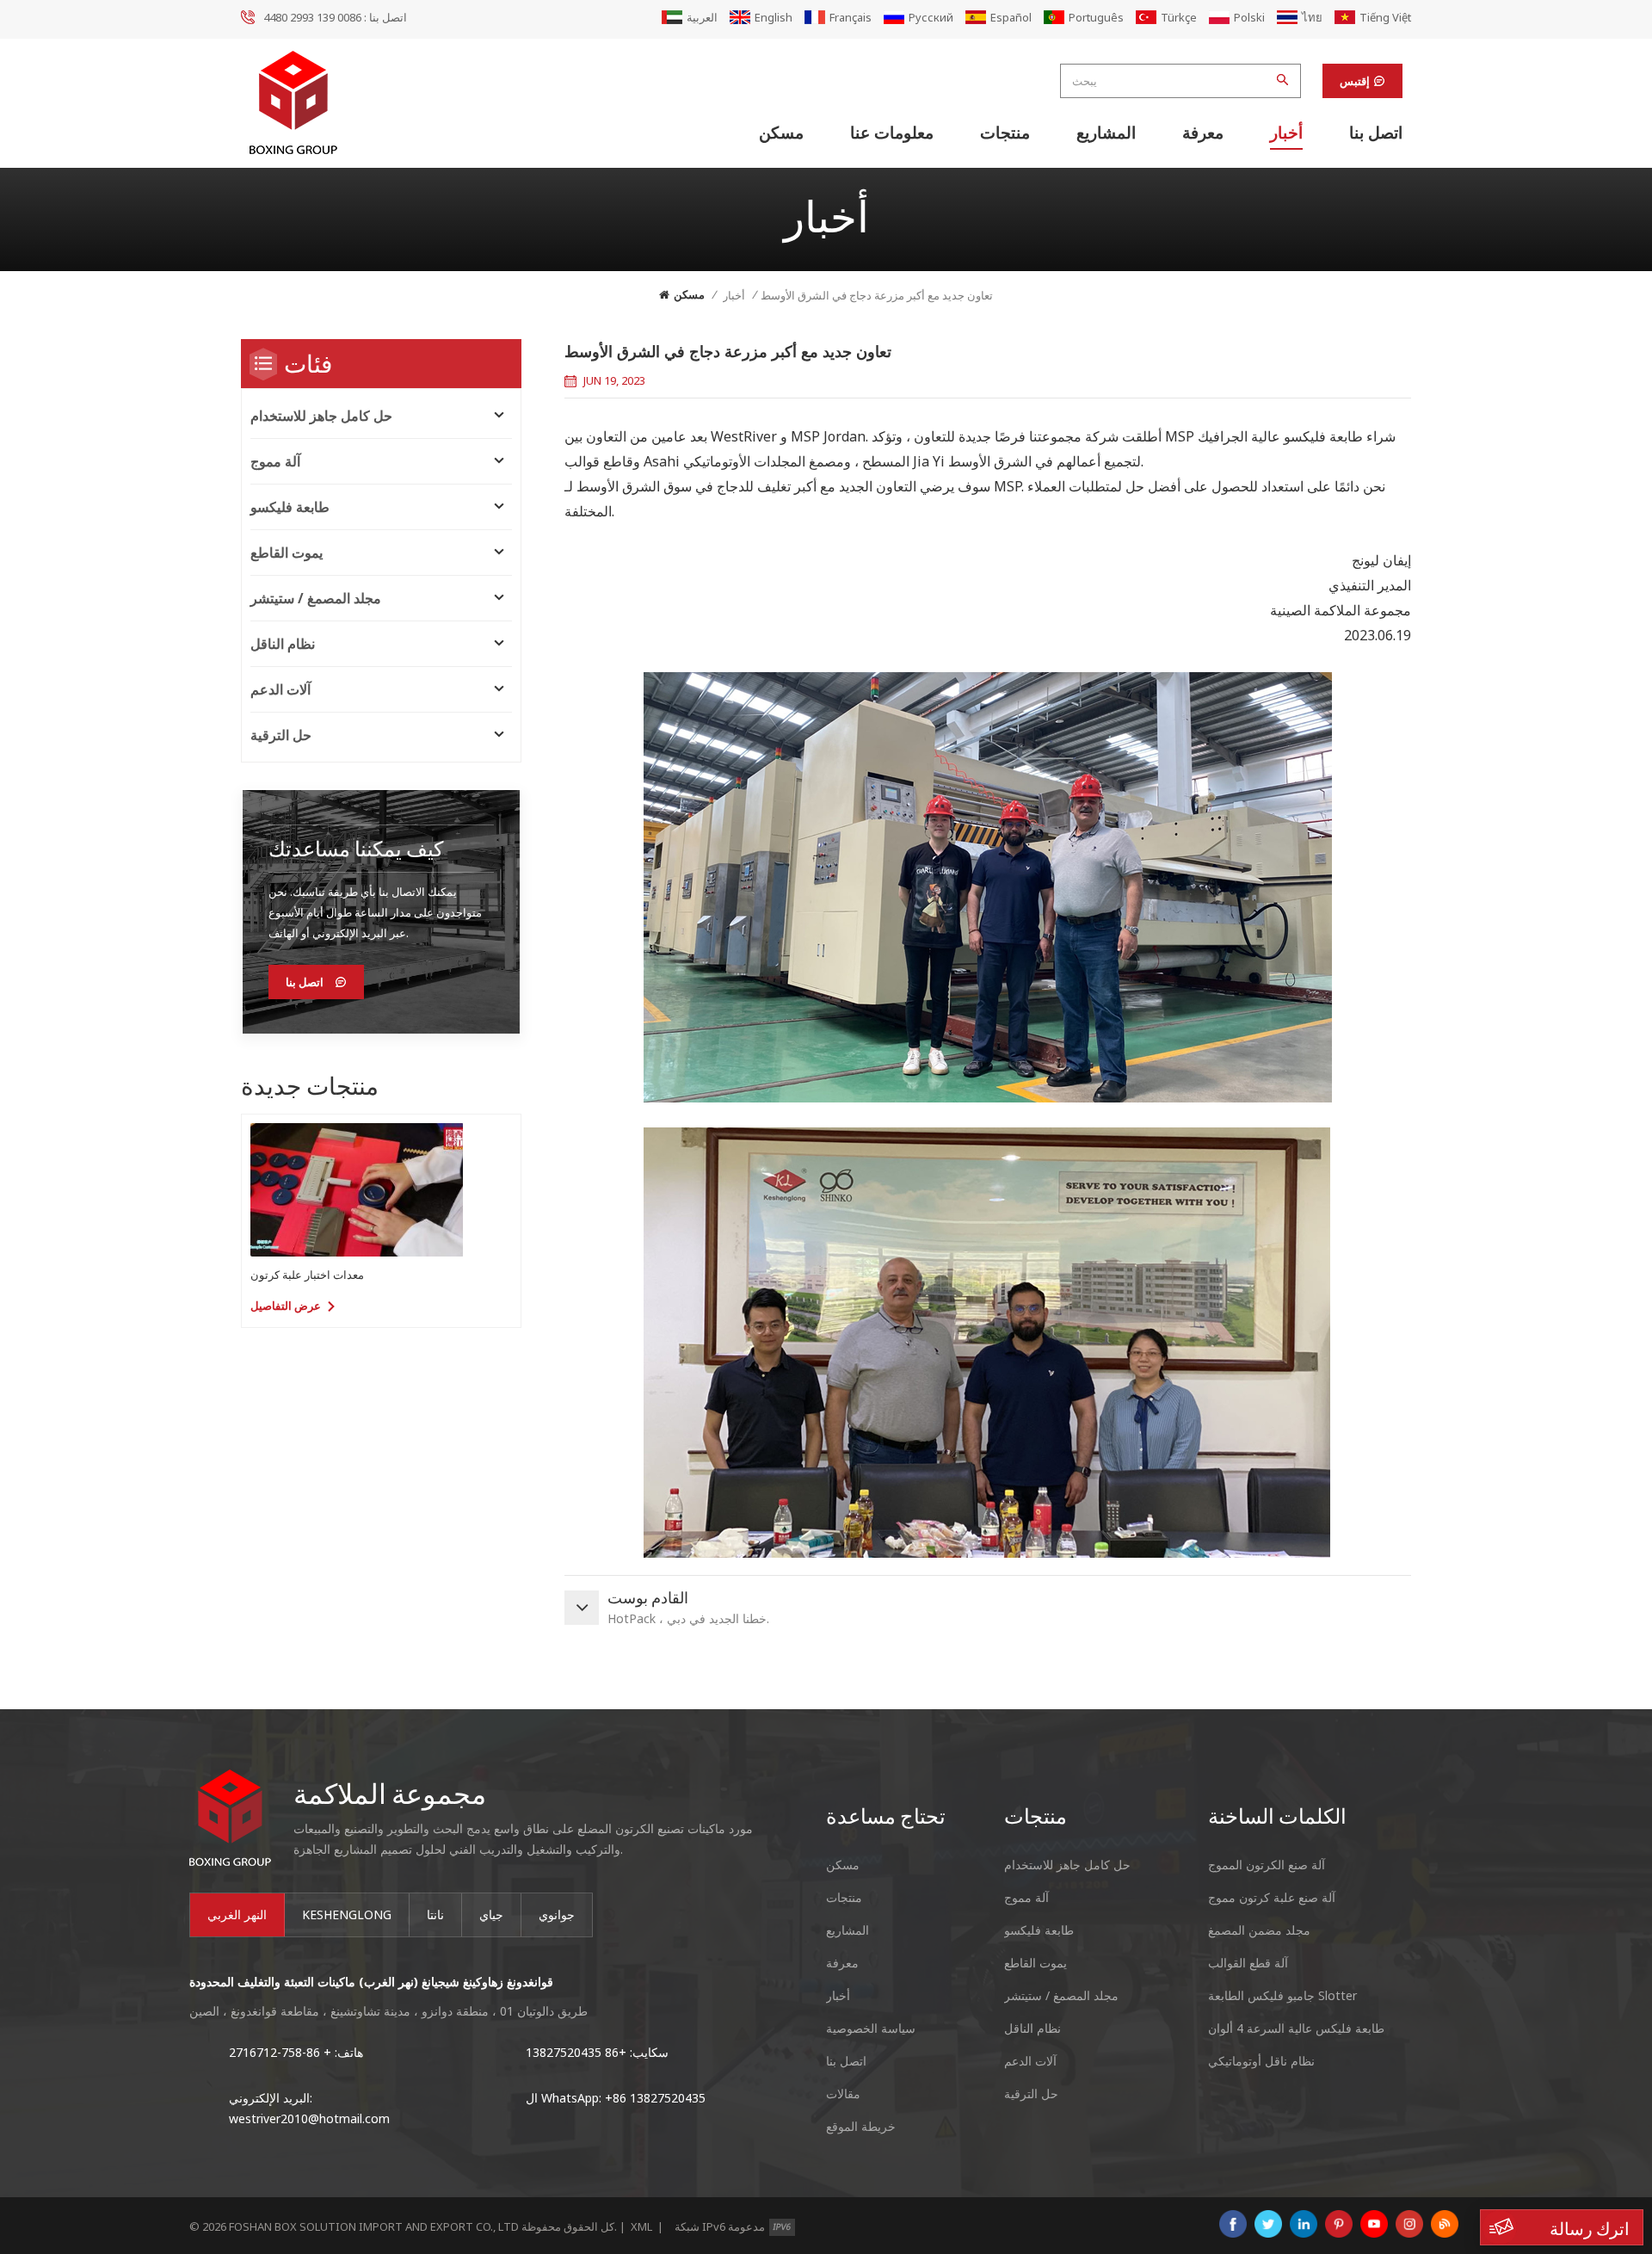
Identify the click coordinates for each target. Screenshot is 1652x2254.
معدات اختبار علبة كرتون (307, 1275)
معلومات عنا (892, 133)
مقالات (843, 2093)
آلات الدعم (280, 689)
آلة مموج (275, 461)
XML (641, 2226)
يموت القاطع (287, 553)
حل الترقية (281, 735)
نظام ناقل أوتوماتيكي (1261, 2061)
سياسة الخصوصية (871, 2028)
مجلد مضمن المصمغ (1259, 1930)
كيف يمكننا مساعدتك (356, 848)
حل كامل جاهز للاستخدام (321, 416)
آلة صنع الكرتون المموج (1267, 1865)
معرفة (1203, 133)
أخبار (1286, 133)
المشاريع (1106, 133)
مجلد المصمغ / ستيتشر (316, 598)
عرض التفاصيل (286, 1306)
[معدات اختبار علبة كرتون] (357, 1190)
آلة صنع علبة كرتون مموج (1272, 1897)
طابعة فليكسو (290, 507)
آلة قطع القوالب (1248, 1963)
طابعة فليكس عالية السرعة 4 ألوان (1296, 2028)
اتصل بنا (1376, 133)
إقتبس (1355, 81)
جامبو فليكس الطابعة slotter (1282, 1995)
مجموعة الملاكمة (390, 1793)
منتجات (1005, 133)
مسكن (781, 133)
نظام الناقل (283, 644)
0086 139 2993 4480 (312, 17)
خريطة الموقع (861, 2126)
